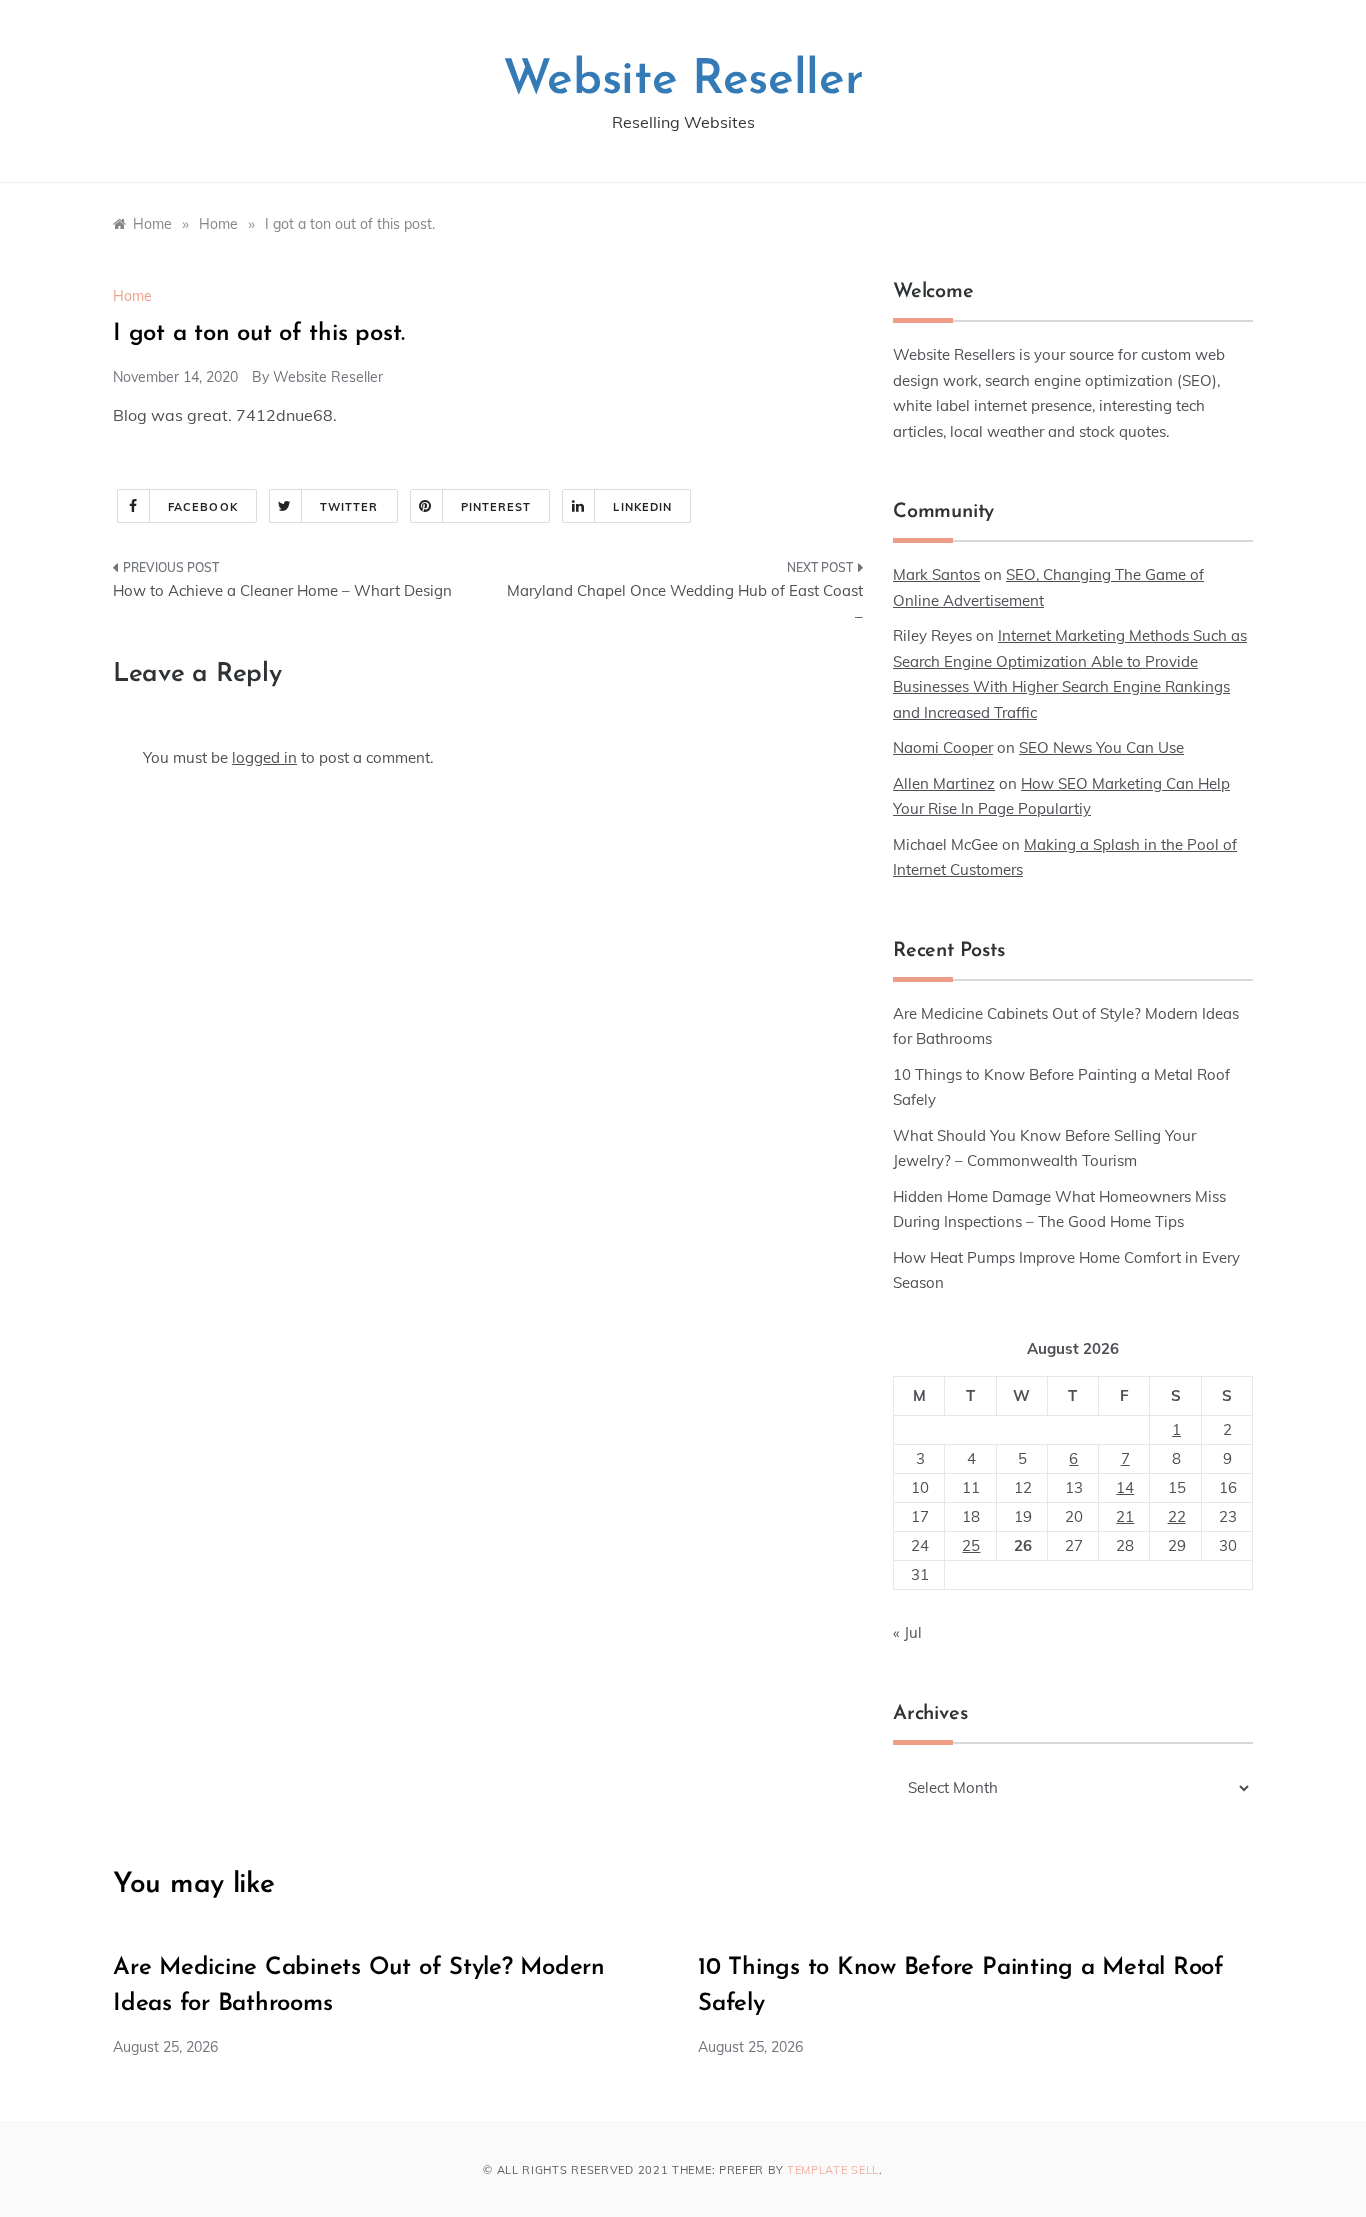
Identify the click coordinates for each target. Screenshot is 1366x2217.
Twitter (349, 507)
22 (1177, 1516)
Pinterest (496, 507)
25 (971, 1545)
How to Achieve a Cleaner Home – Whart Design (282, 590)
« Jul (907, 1632)
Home (132, 296)
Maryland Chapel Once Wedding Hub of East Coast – (685, 603)
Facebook (203, 507)
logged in (264, 757)
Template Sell (833, 2170)
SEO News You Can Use (1101, 747)
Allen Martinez (944, 783)
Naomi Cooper (943, 747)
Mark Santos (936, 574)
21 (1125, 1516)
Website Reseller (683, 81)
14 (1125, 1487)
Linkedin (642, 507)
